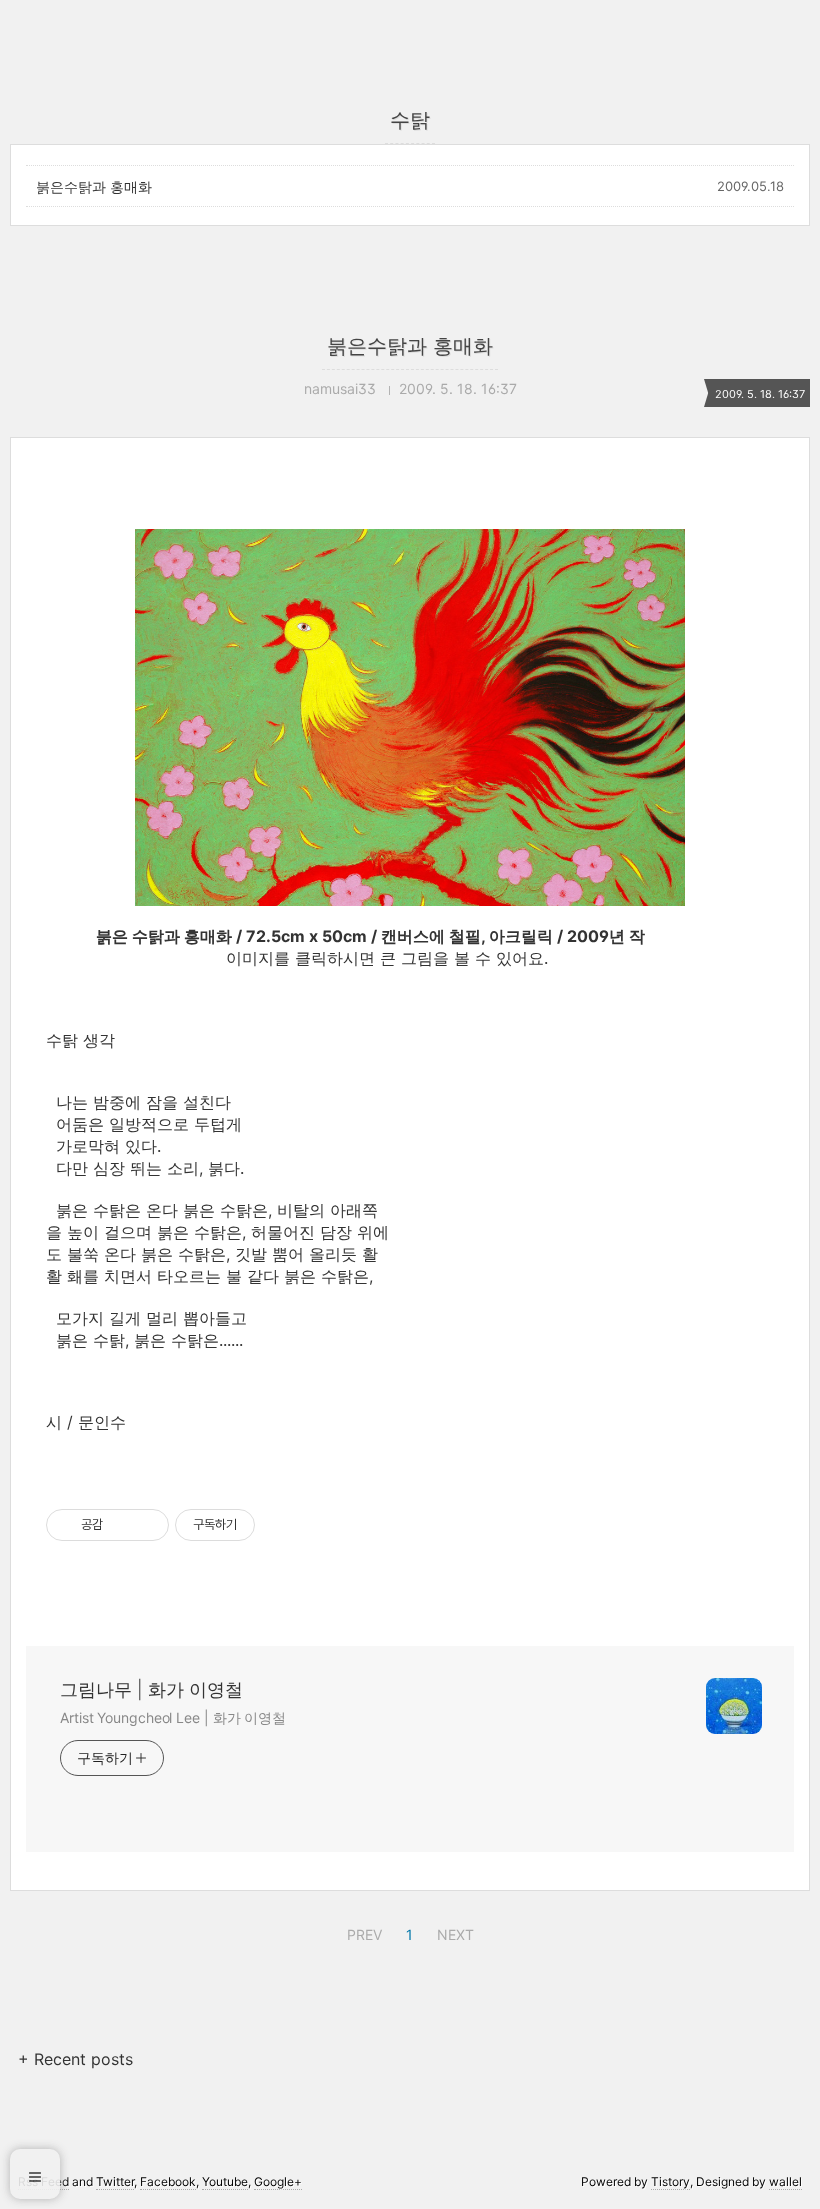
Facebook (168, 2181)
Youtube (225, 2181)
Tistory (670, 2181)
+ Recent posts (75, 2059)
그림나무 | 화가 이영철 (151, 1689)
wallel (785, 2181)
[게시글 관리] (146, 1525)
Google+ (278, 2181)
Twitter (115, 2181)
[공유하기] (121, 1525)
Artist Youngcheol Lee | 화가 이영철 (173, 1717)
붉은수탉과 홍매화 (94, 186)
